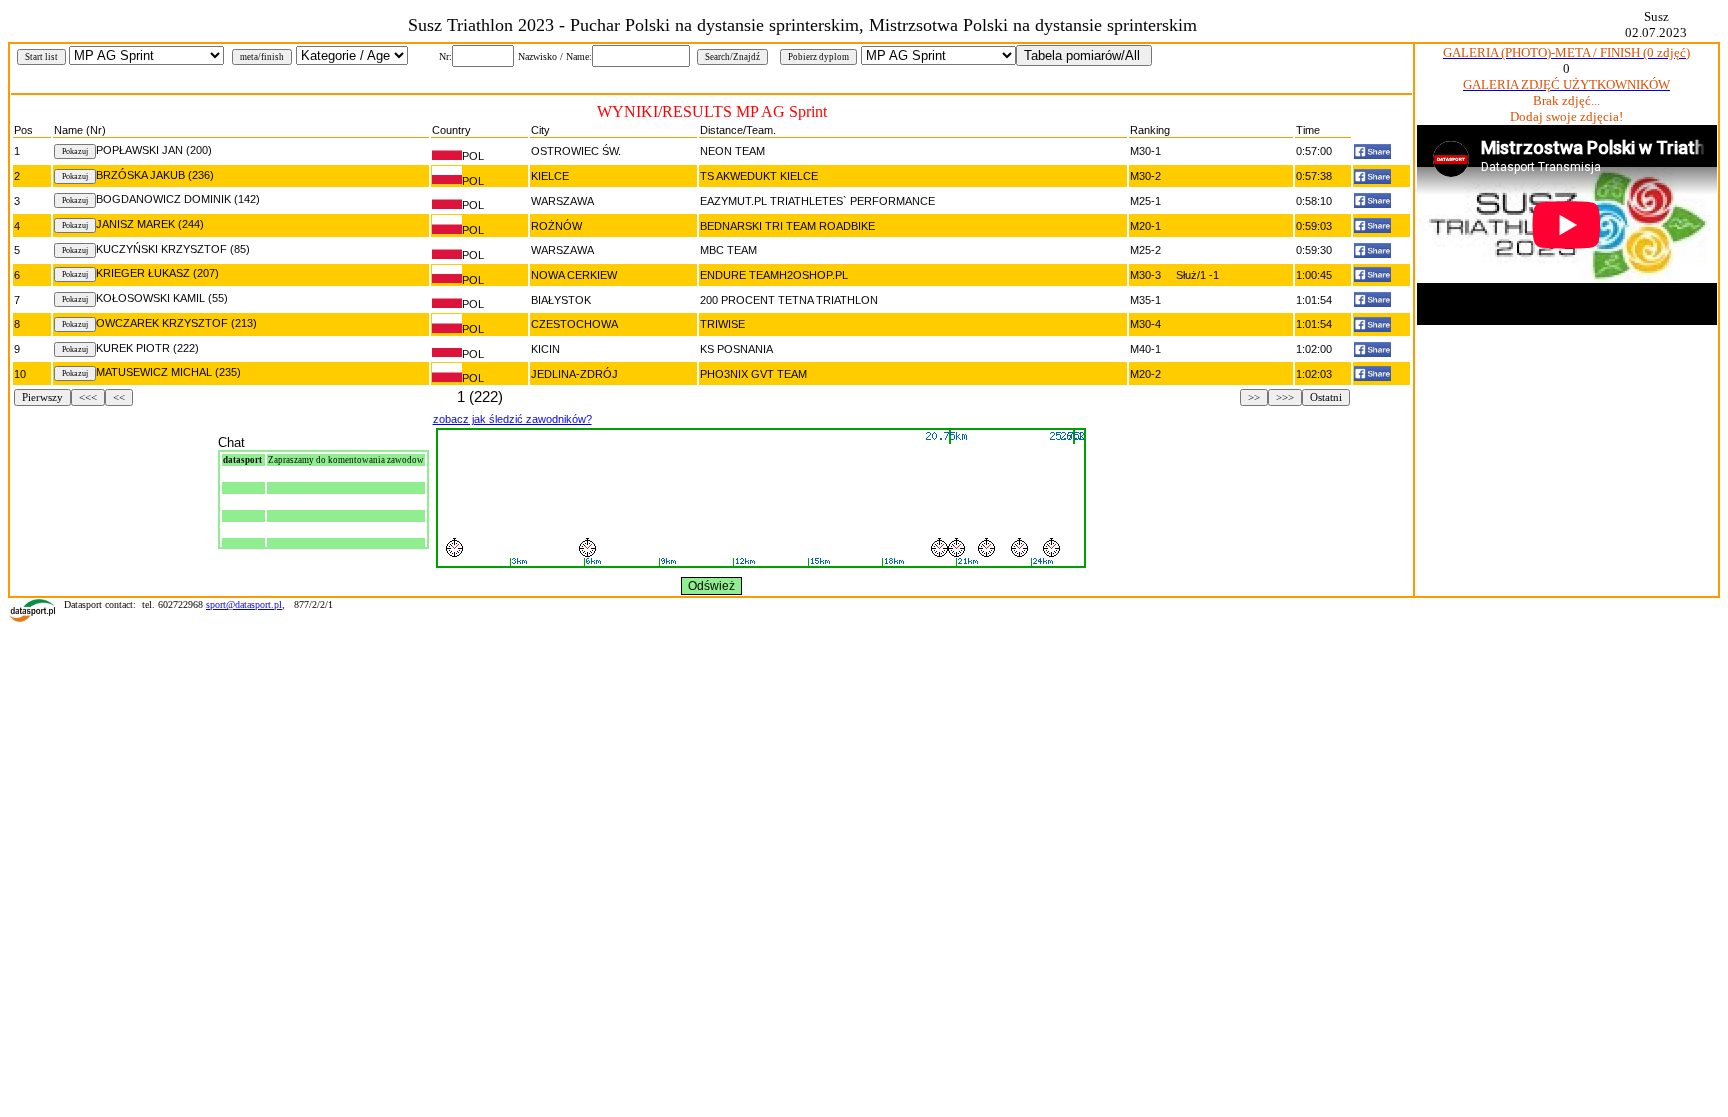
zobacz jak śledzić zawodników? (512, 419)
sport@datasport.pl (244, 604)
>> (1254, 397)
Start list (41, 57)
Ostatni (1326, 397)
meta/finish (262, 57)
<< (119, 397)
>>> (1285, 397)
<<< (88, 397)
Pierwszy (42, 397)
